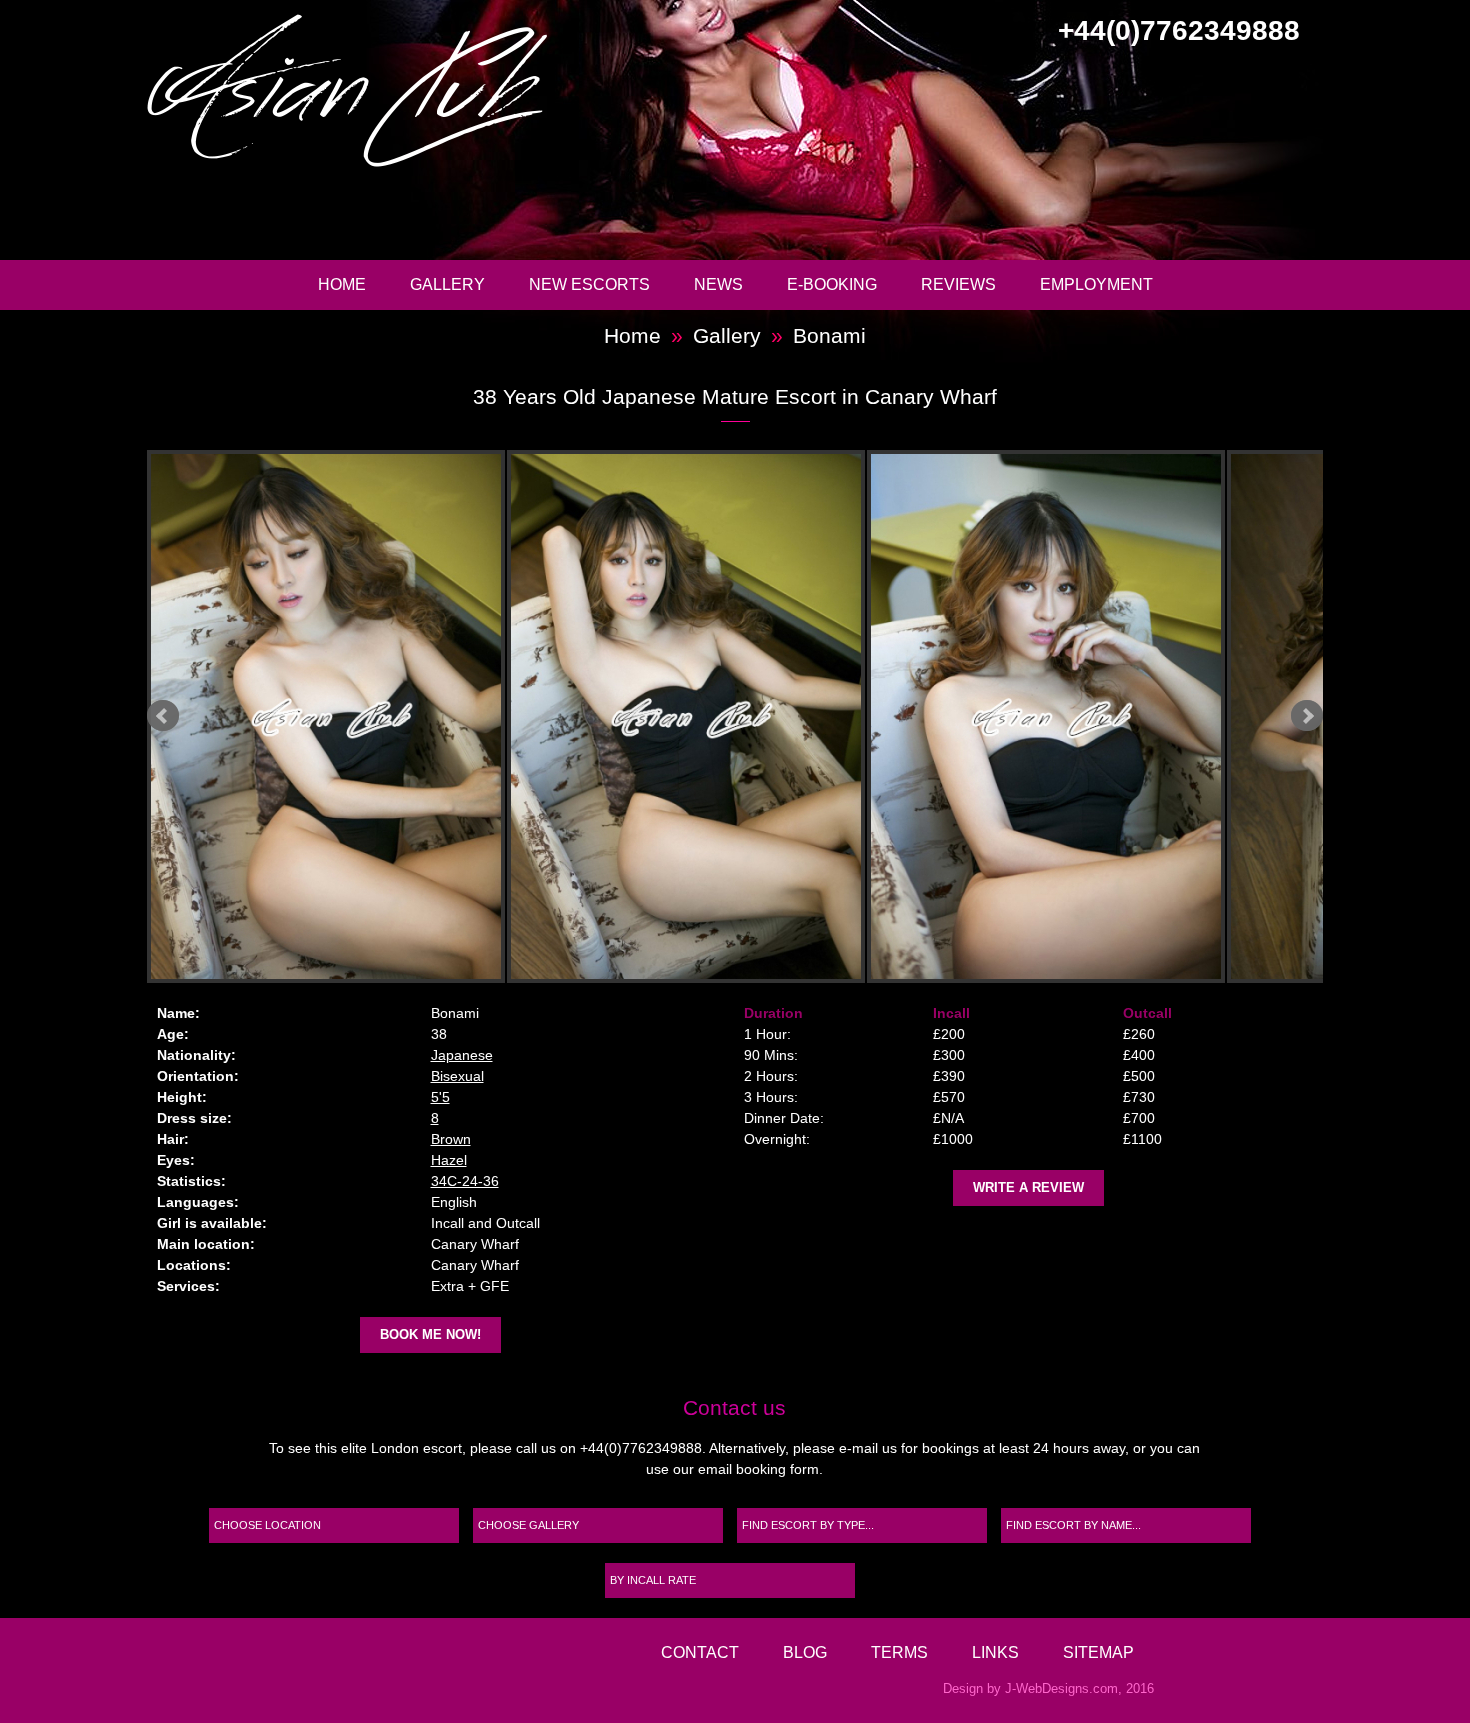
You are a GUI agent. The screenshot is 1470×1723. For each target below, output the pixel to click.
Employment (1096, 284)
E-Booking (832, 284)
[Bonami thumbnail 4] (1042, 716)
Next (1307, 716)
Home (342, 284)
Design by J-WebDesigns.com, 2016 (1048, 1689)
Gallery (447, 284)
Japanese (462, 1055)
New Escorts (589, 284)
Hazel (449, 1160)
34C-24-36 (465, 1181)
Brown (451, 1139)
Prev (163, 716)
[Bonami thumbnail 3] (682, 716)
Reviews (958, 284)
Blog (805, 1652)
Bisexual (457, 1076)
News (718, 284)
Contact (700, 1652)
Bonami (829, 335)
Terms (899, 1652)
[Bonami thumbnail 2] (322, 716)
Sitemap (1098, 1652)
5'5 (440, 1097)
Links (995, 1652)
